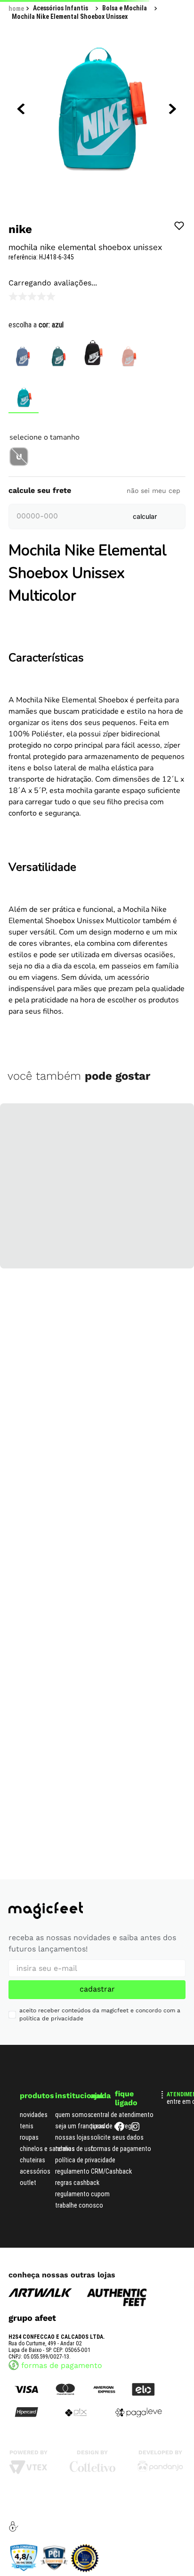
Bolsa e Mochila (125, 40)
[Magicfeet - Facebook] (120, 2472)
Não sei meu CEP (154, 711)
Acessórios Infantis (61, 40)
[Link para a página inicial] (16, 40)
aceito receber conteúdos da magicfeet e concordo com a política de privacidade (100, 2358)
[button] (19, 480)
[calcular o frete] (145, 737)
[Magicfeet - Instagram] (136, 2472)
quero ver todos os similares (97, 668)
